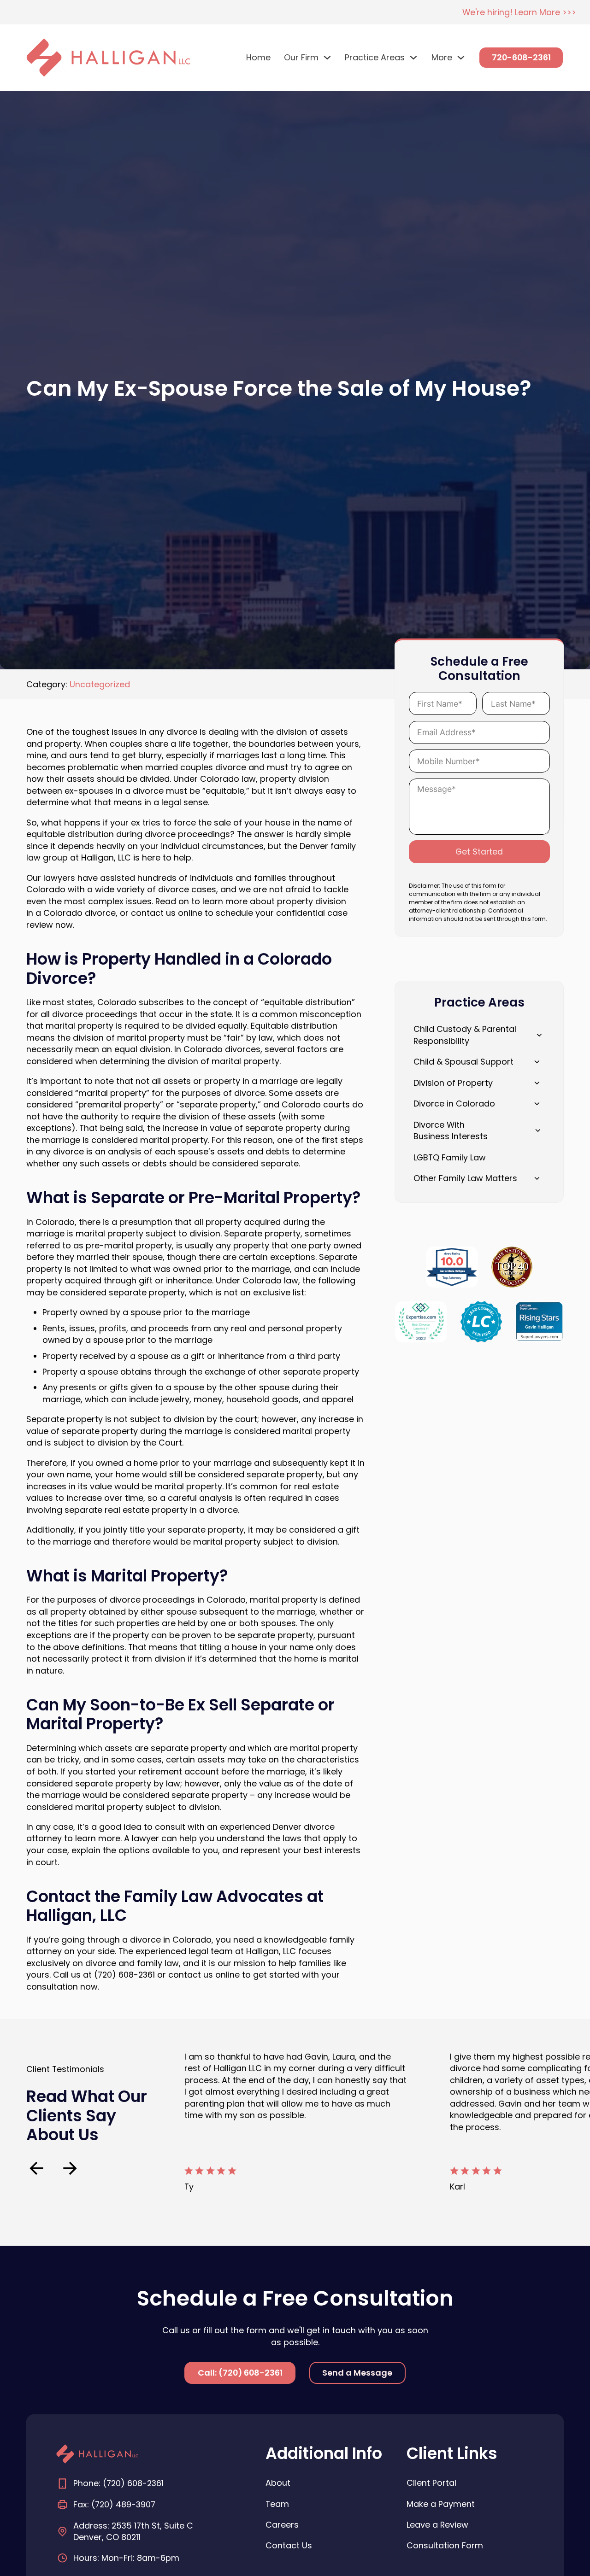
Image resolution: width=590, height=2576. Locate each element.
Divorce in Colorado (454, 1104)
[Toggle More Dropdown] (461, 58)
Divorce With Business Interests (451, 1131)
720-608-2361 (521, 57)
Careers (282, 2525)
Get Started (479, 852)
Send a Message (357, 2373)
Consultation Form (445, 2545)
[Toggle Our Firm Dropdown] (327, 58)
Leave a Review (437, 2525)
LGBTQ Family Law (450, 1157)
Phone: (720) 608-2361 (118, 2483)
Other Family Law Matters (465, 1178)
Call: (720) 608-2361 (240, 2373)
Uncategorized (100, 684)
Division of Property (453, 1083)
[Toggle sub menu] (537, 1083)
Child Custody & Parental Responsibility (465, 1035)
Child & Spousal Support (463, 1062)
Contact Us (289, 2545)
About (278, 2483)
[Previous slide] (36, 2168)
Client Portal (431, 2483)
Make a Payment (441, 2504)
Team (277, 2504)
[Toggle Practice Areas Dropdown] (413, 58)
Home (258, 57)
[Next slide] (70, 2168)
